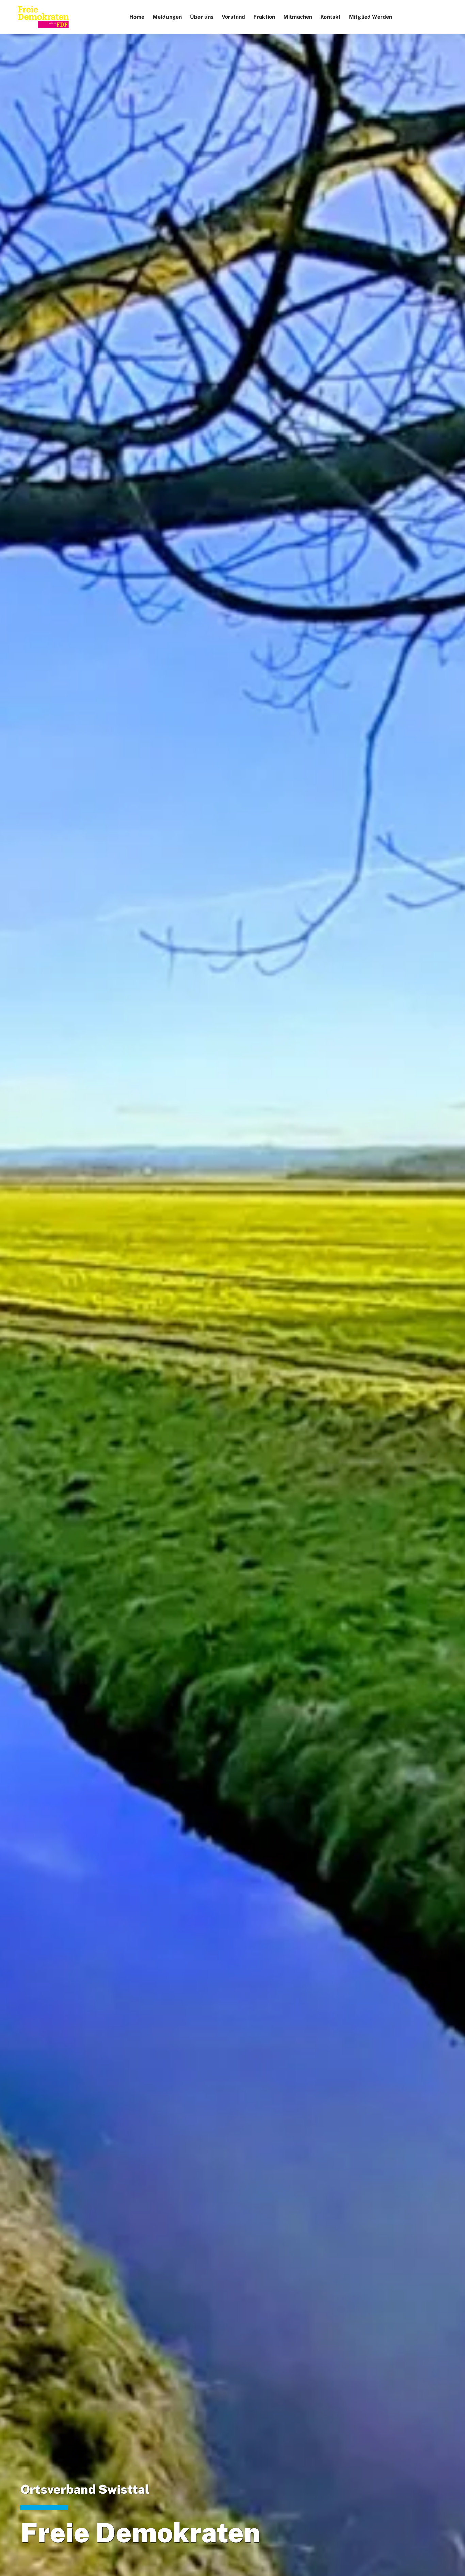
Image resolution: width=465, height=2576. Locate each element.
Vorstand (233, 17)
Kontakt (331, 17)
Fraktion (264, 17)
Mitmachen (298, 17)
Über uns (202, 17)
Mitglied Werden (371, 17)
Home (137, 17)
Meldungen (167, 17)
